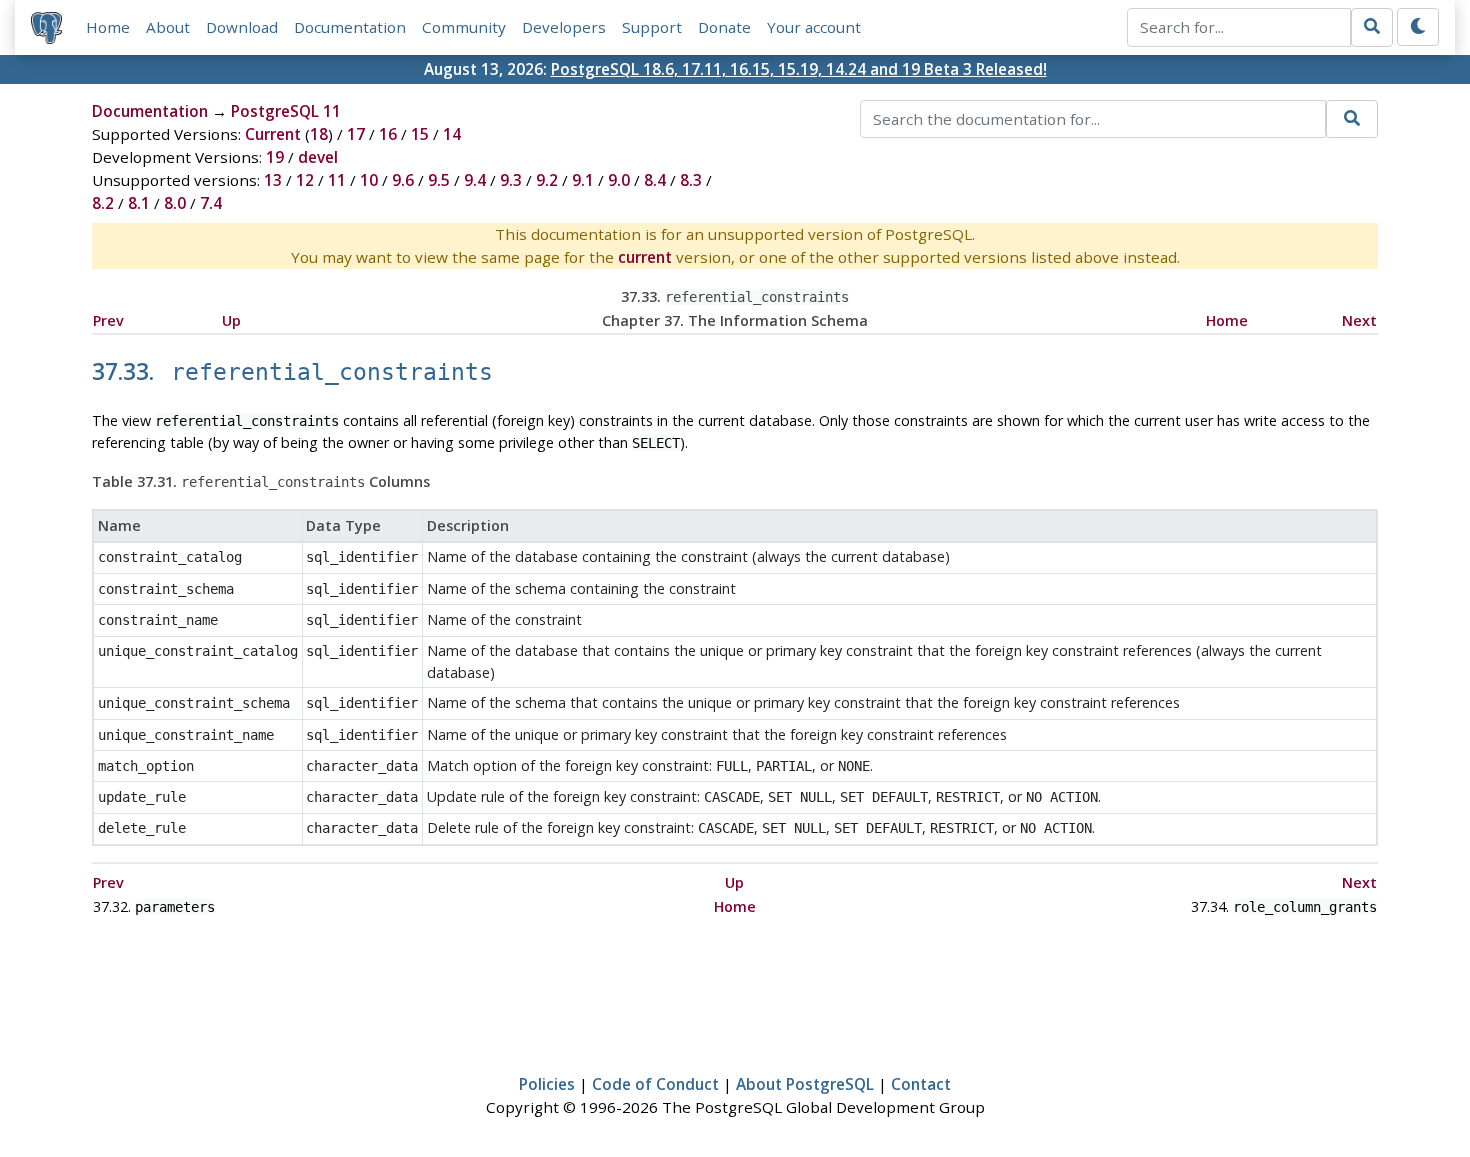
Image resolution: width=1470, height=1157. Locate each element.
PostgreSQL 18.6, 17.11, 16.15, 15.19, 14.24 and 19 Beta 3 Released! (799, 69)
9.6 (403, 180)
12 (305, 180)
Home (108, 27)
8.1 (139, 203)
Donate (724, 27)
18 (319, 134)
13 (273, 180)
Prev (108, 320)
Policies (547, 1084)
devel (318, 157)
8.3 (691, 180)
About (168, 27)
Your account (814, 27)
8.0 (175, 203)
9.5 (439, 180)
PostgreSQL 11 (286, 111)
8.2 (103, 203)
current (645, 257)
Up (231, 320)
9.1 (583, 180)
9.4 (475, 180)
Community (464, 27)
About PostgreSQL (805, 1084)
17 (356, 134)
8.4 (655, 180)
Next (1359, 320)
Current (273, 134)
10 (369, 180)
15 (420, 134)
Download (242, 27)
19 (275, 157)
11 (337, 180)
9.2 (547, 180)
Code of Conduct (655, 1084)
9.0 (619, 180)
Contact (921, 1084)
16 (388, 134)
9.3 (511, 180)
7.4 (211, 203)
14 (452, 134)
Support (652, 27)
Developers (564, 27)
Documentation (350, 27)
